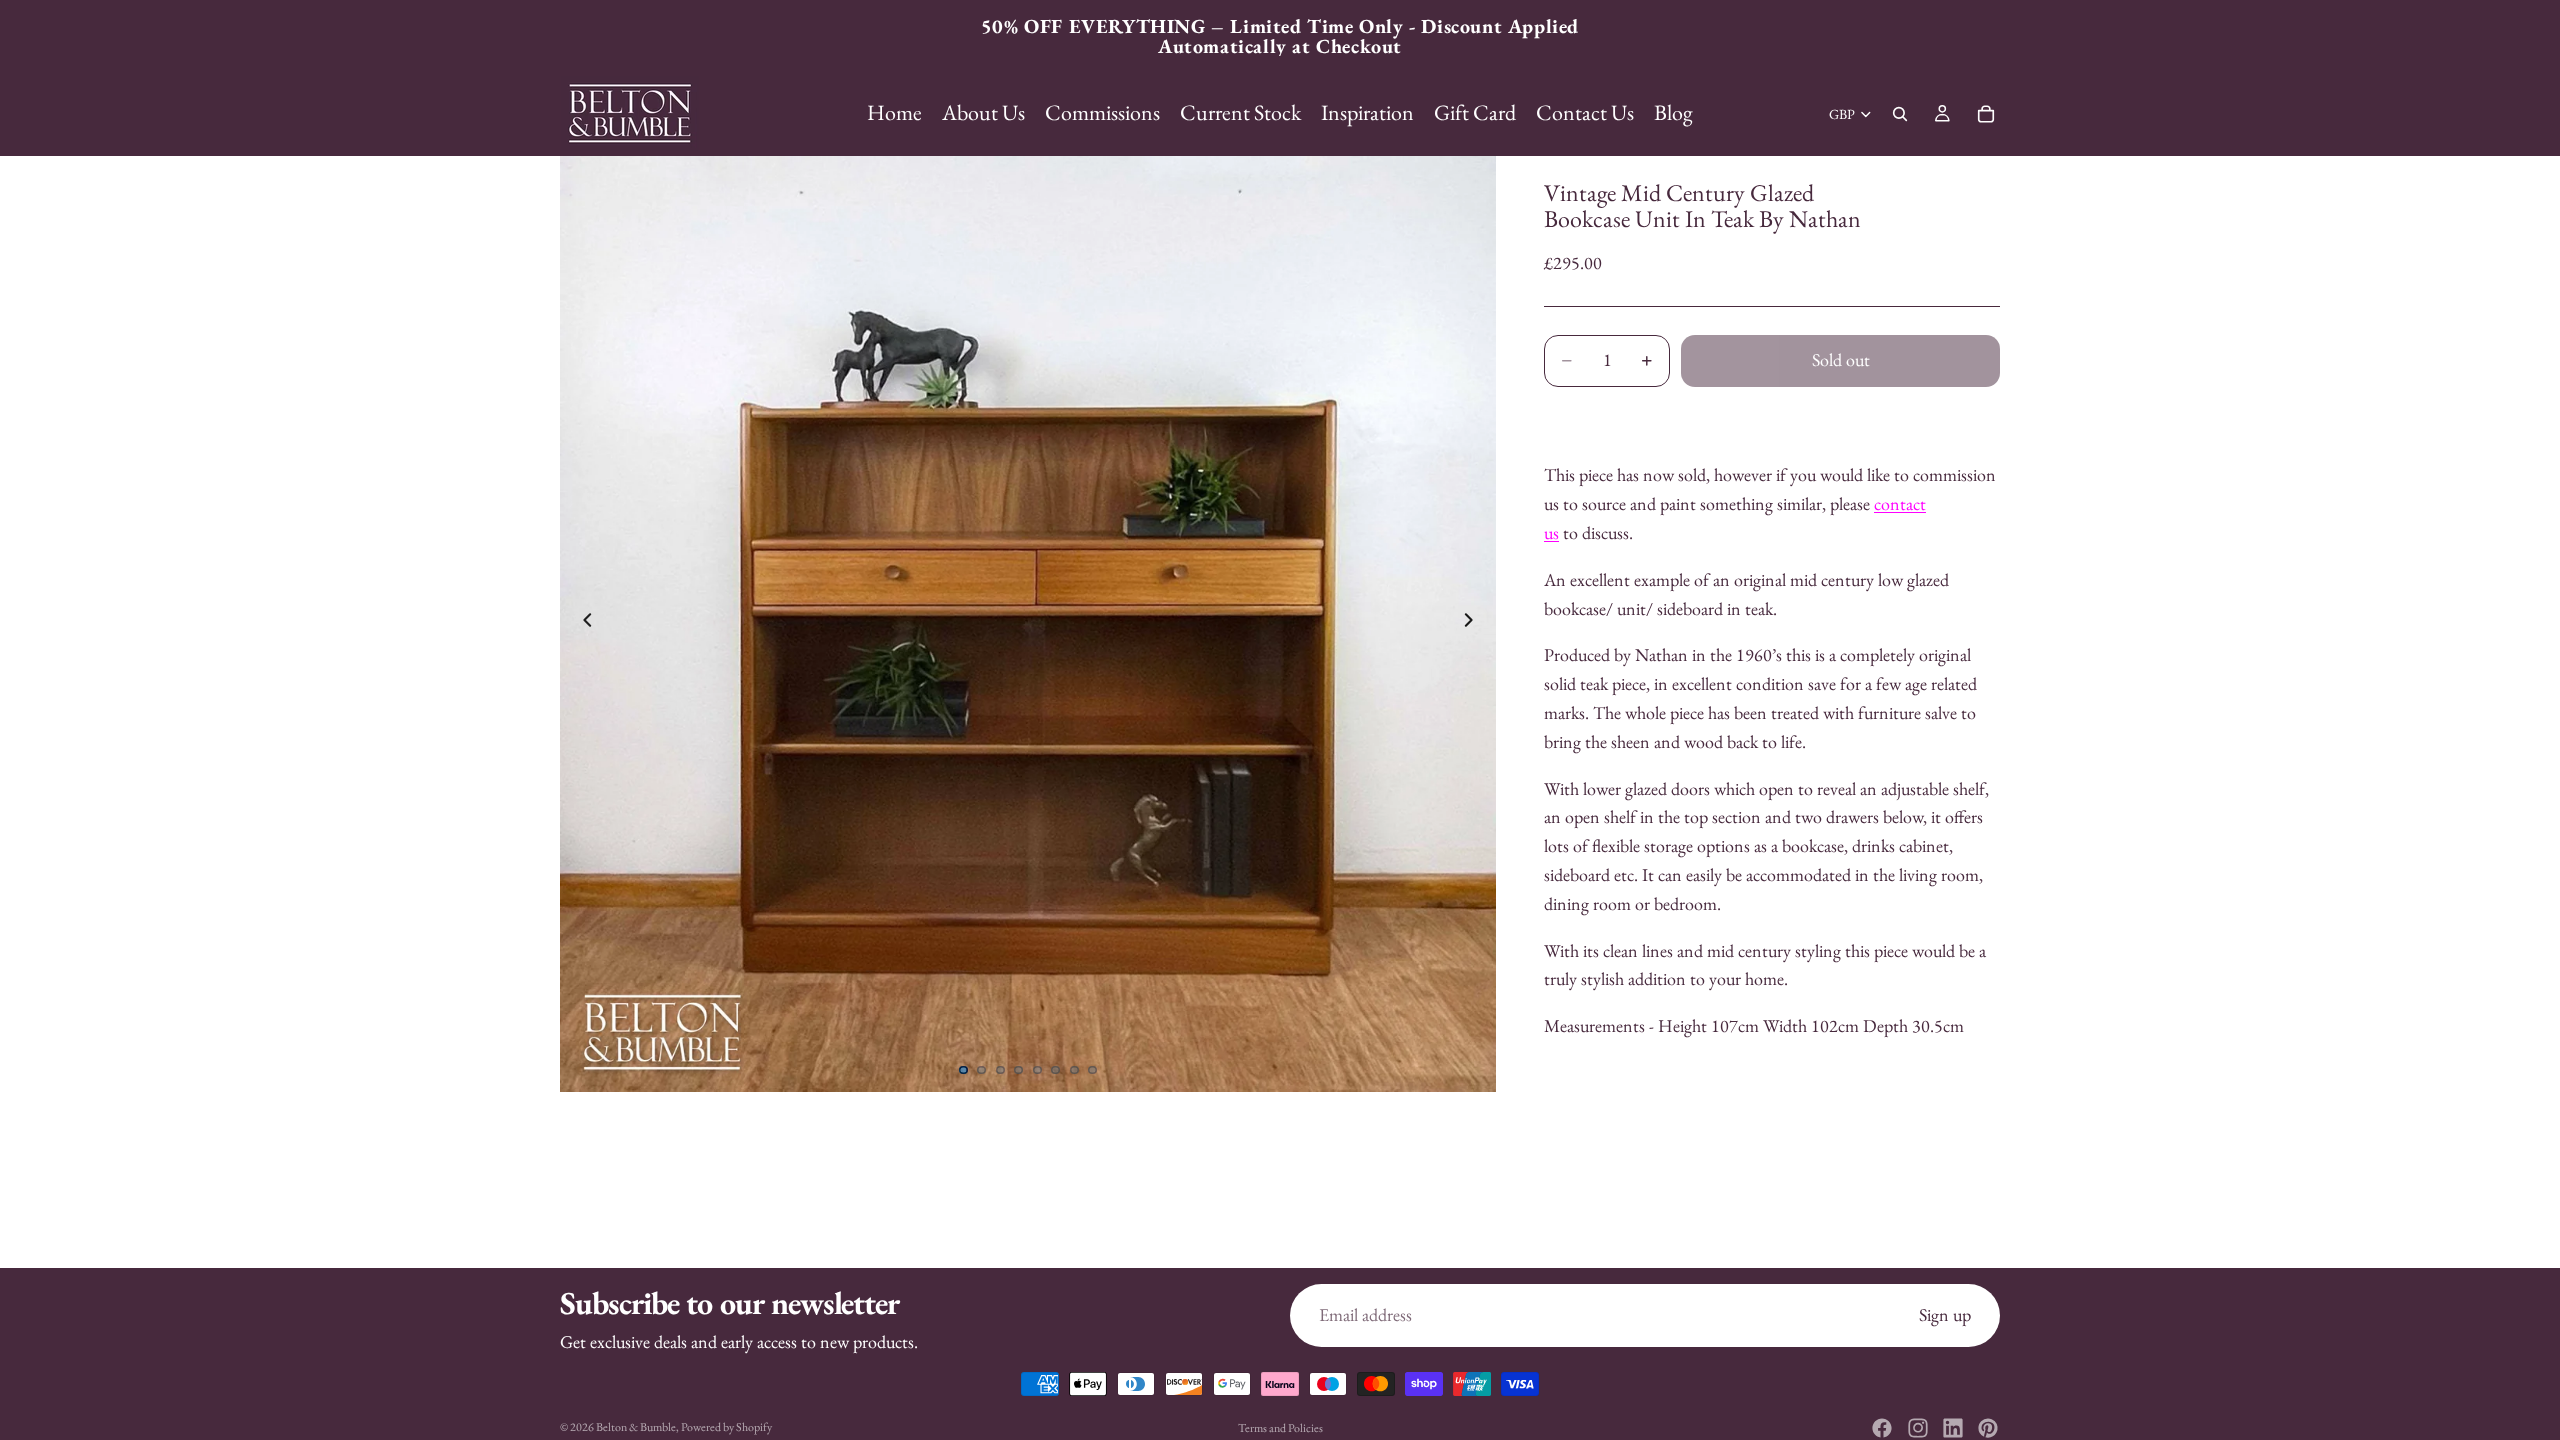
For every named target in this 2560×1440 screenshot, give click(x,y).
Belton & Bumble (636, 1427)
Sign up (1945, 1314)
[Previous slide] (582, 624)
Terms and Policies (1280, 1428)
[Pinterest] (1988, 1428)
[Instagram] (1918, 1428)
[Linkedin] (1953, 1428)
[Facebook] (1882, 1428)
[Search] (1900, 114)
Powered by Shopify (726, 1427)
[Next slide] (1474, 624)
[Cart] (1986, 114)
